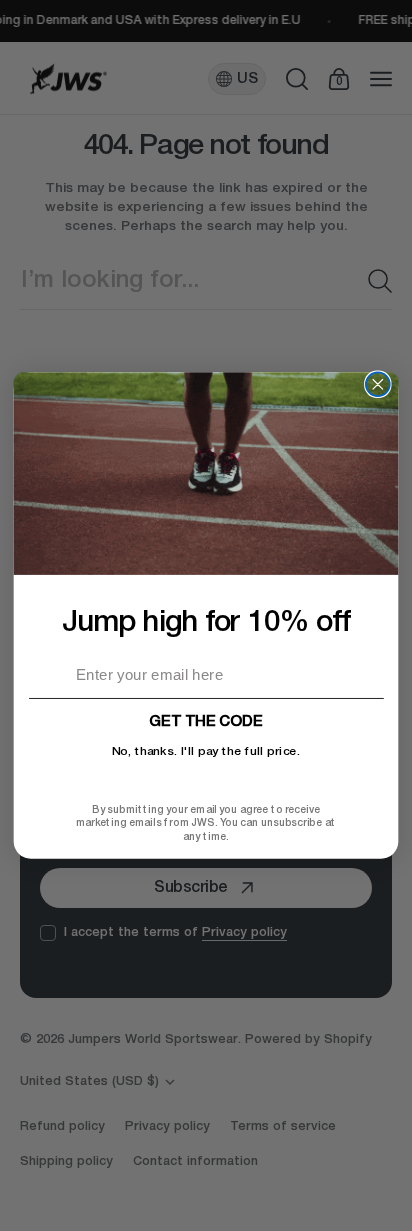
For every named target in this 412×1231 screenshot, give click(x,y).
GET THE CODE (206, 722)
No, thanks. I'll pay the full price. (206, 752)
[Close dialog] (378, 384)
